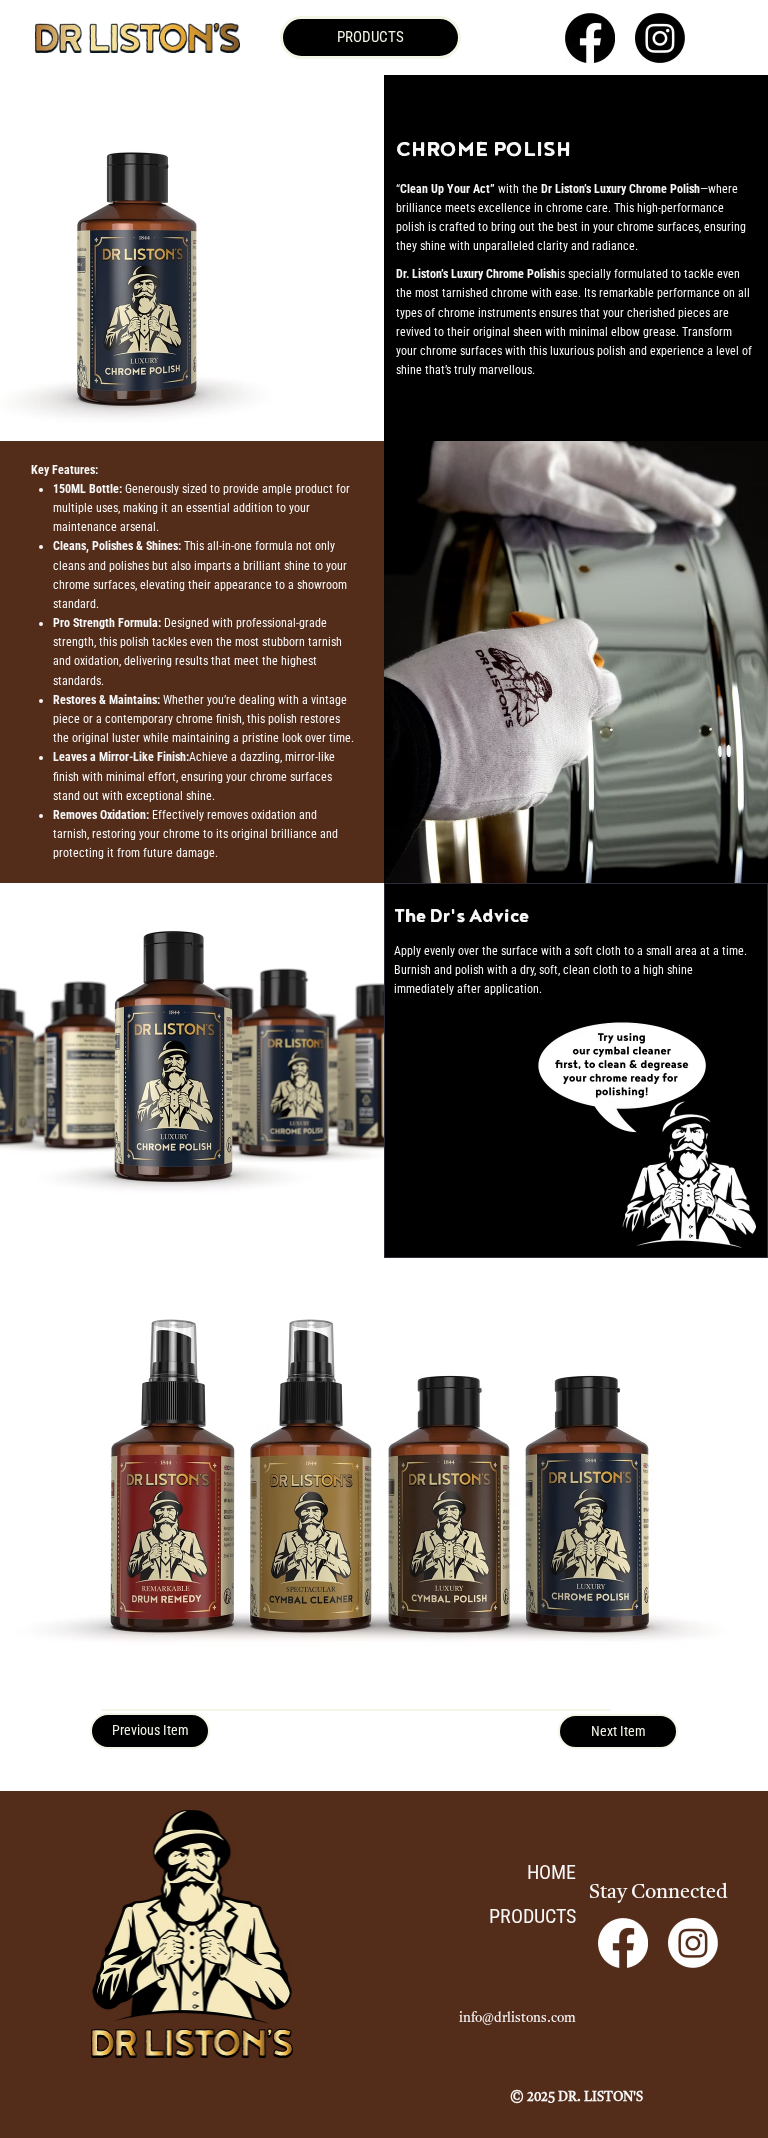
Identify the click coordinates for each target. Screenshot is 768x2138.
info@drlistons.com (517, 2018)
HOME (551, 1872)
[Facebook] (590, 38)
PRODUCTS (532, 1916)
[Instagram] (660, 38)
